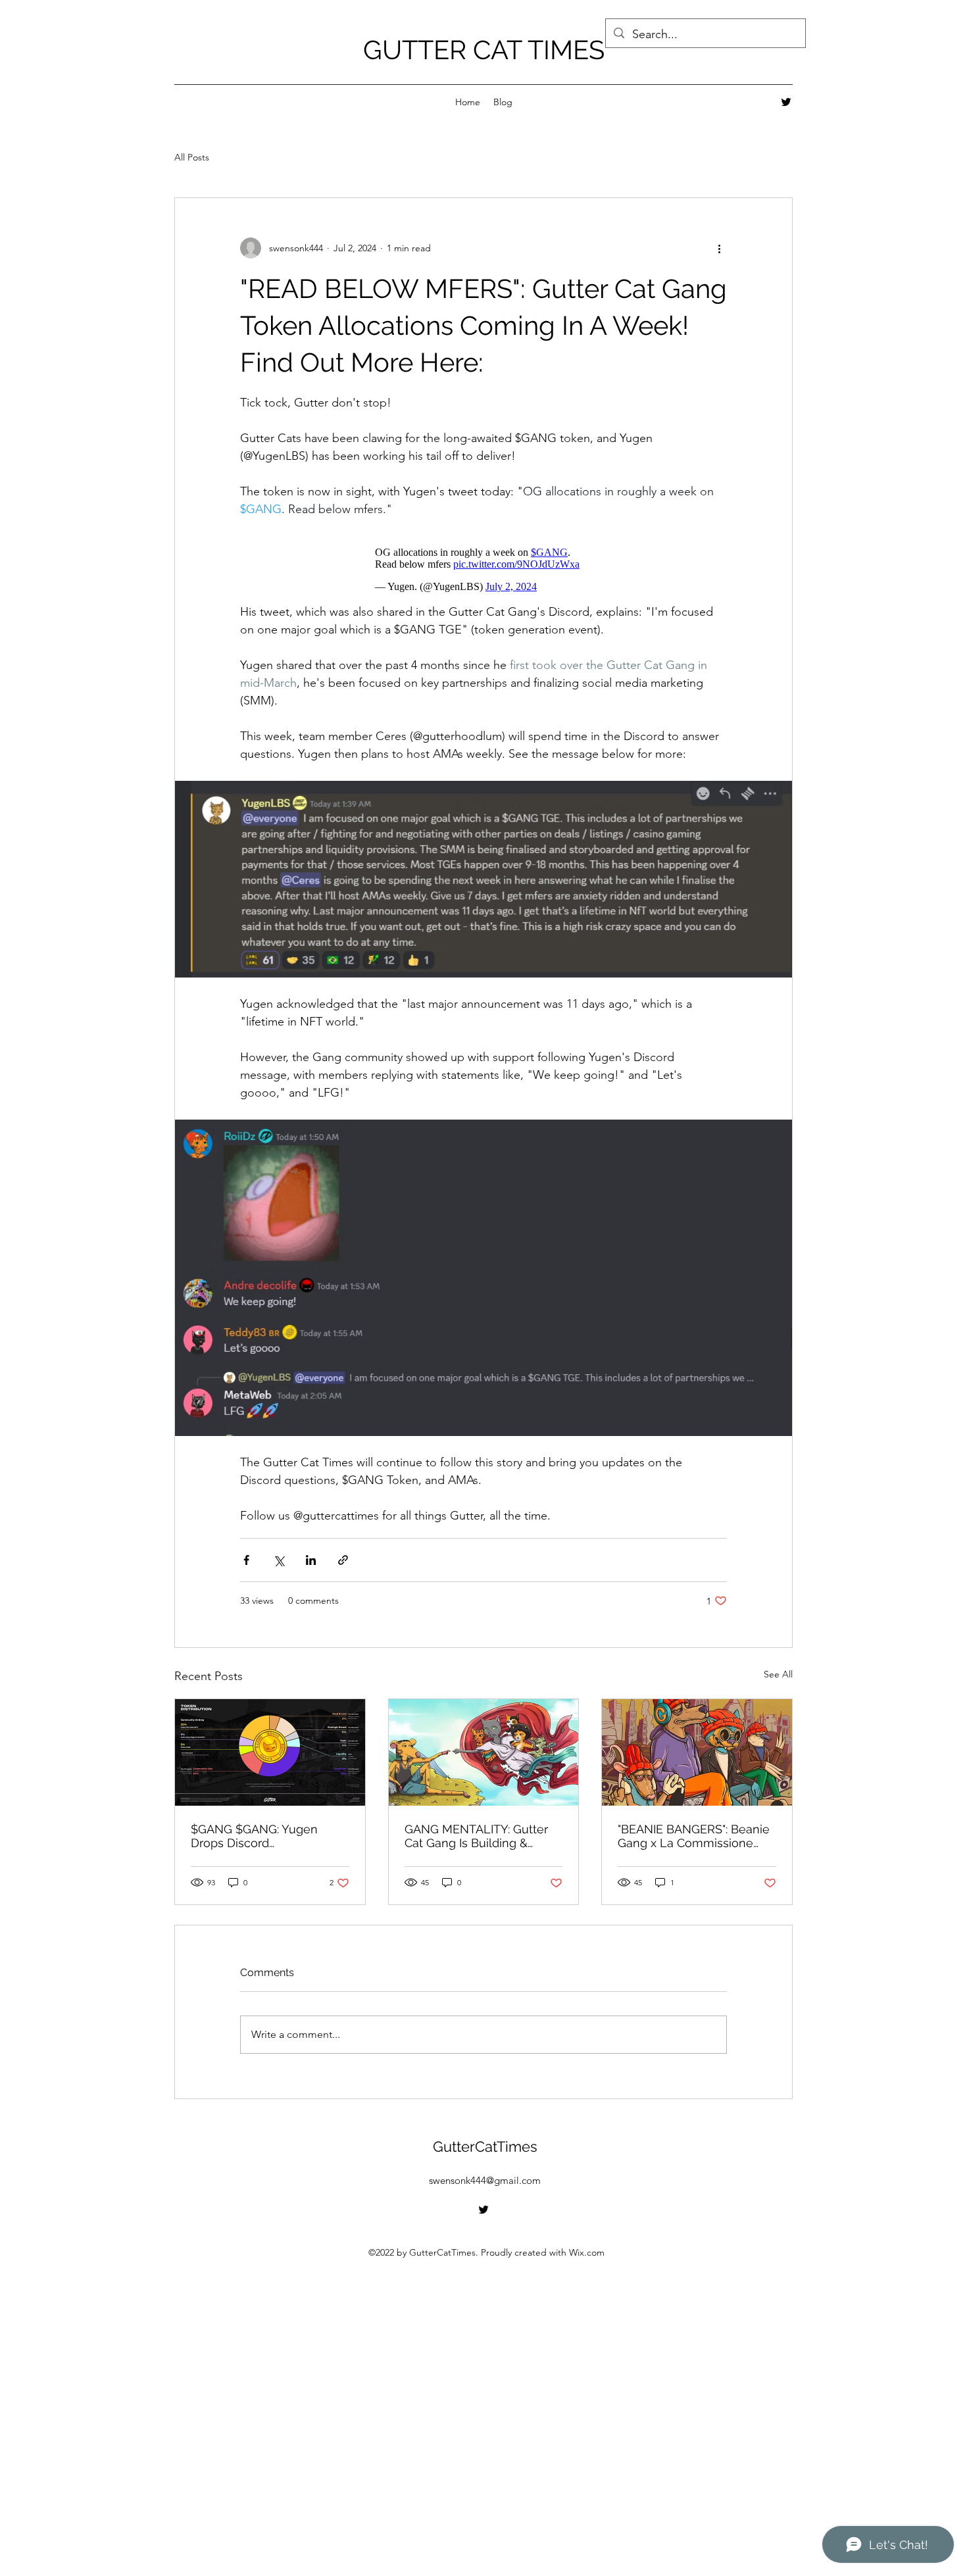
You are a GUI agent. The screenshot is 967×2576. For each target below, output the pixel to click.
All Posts (192, 157)
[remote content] (484, 570)
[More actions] (719, 248)
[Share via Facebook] (246, 1560)
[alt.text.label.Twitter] (786, 102)
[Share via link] (343, 1560)
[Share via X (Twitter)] (279, 1560)
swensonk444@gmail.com (485, 2180)
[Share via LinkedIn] (311, 1560)
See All (778, 1674)
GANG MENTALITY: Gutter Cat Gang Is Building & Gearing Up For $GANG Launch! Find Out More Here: (476, 1836)
